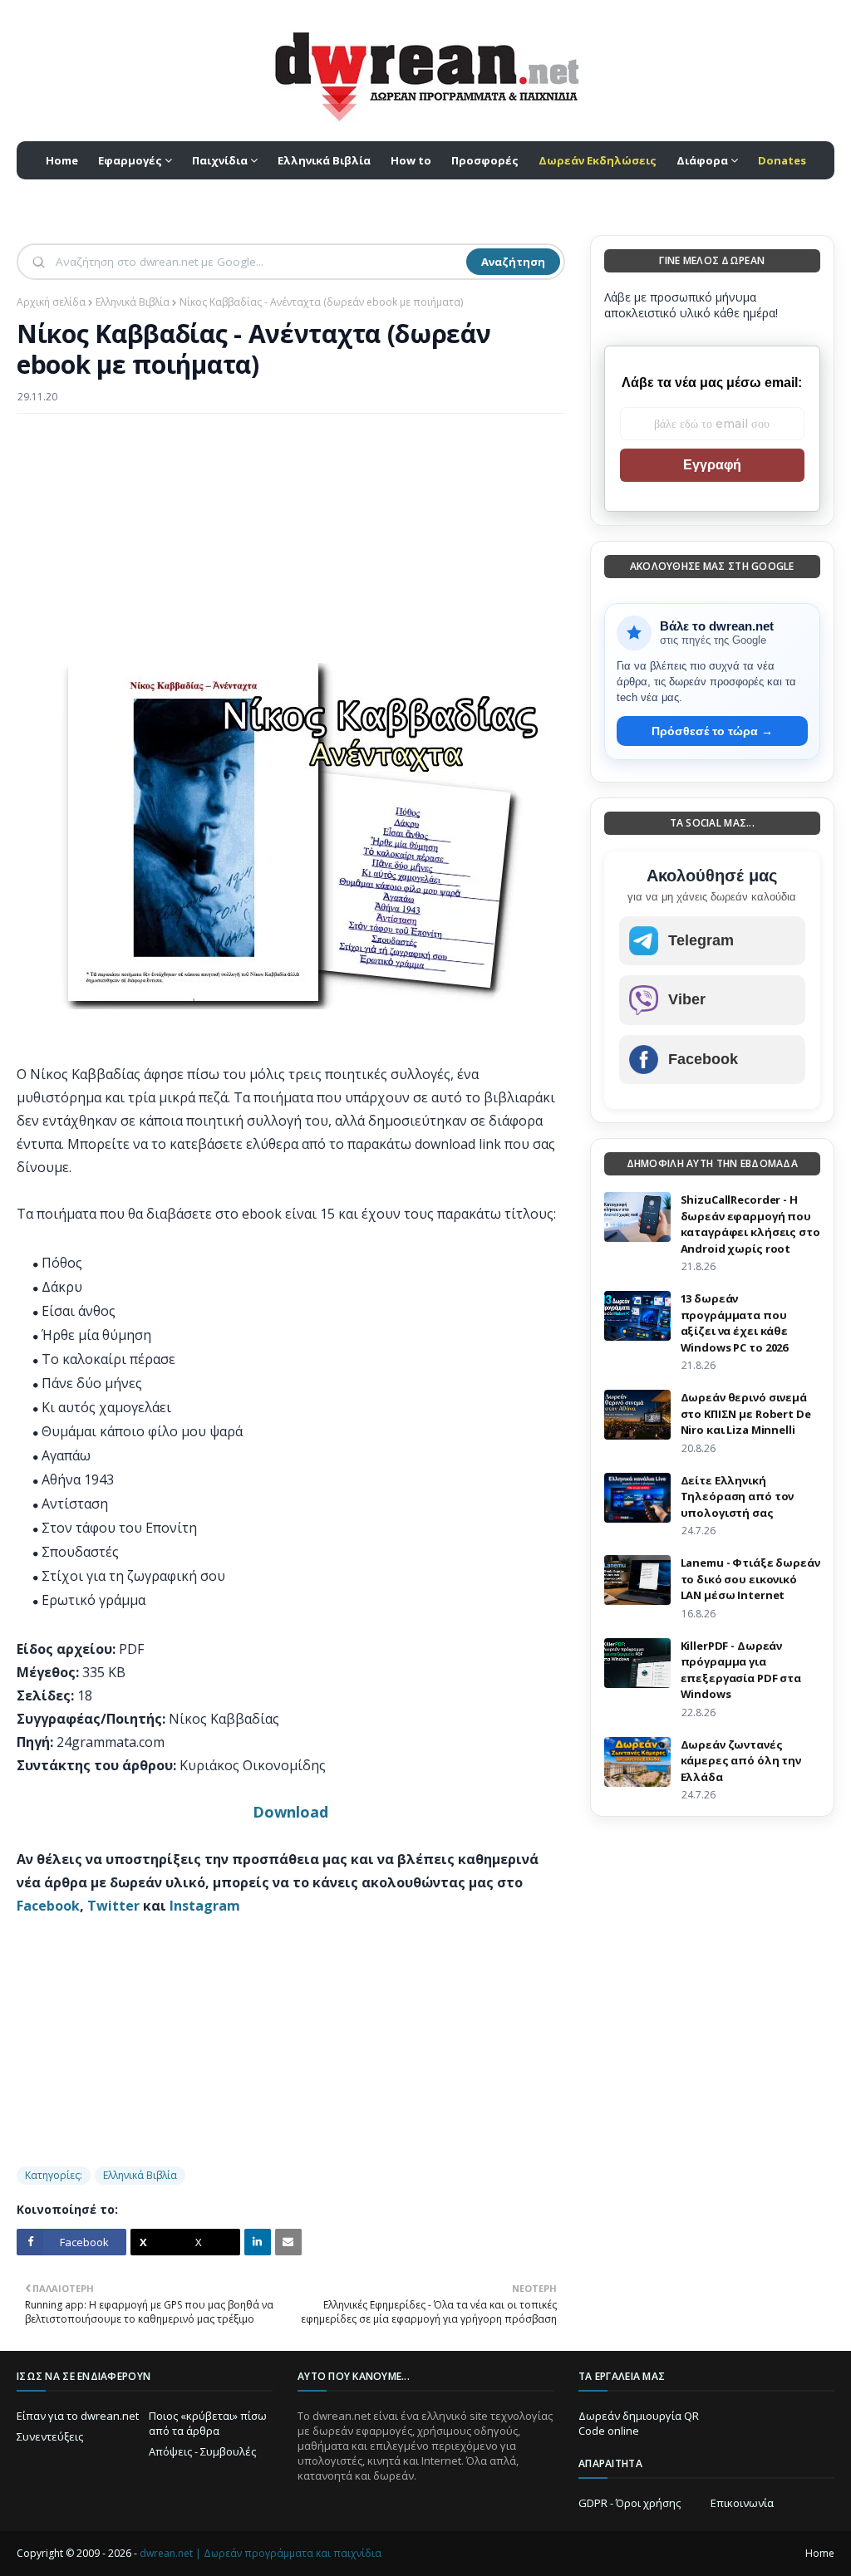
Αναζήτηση (513, 262)
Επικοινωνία (742, 2503)
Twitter (113, 1906)
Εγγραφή (712, 465)
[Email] (288, 2242)
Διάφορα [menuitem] (702, 160)
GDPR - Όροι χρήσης (630, 2503)
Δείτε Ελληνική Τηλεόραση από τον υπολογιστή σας (738, 1497)
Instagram (205, 1906)
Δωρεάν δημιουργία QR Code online (639, 2423)
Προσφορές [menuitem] (485, 160)
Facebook (48, 1906)
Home (820, 2553)
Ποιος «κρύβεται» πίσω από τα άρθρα (208, 2423)
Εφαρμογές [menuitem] (130, 160)
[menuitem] (598, 160)
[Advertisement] (291, 547)
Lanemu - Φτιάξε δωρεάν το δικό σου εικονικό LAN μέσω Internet (750, 1579)
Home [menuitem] (62, 160)
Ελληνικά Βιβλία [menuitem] (324, 160)
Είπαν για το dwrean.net (78, 2416)
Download (290, 1812)
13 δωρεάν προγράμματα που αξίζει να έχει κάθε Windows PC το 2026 (735, 1323)
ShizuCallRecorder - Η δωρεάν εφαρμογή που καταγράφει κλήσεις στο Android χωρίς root (750, 1224)
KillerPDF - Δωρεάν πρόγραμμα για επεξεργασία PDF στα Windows (741, 1670)
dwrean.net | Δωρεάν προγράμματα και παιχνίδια (261, 2553)
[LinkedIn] (258, 2242)
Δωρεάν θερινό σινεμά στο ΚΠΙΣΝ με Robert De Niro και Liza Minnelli (746, 1413)
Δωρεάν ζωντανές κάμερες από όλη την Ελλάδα (741, 1761)
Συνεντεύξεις (50, 2436)
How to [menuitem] (411, 160)
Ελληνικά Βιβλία (133, 302)
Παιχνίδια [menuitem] (220, 160)
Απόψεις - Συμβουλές (202, 2451)
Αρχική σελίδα (51, 302)
